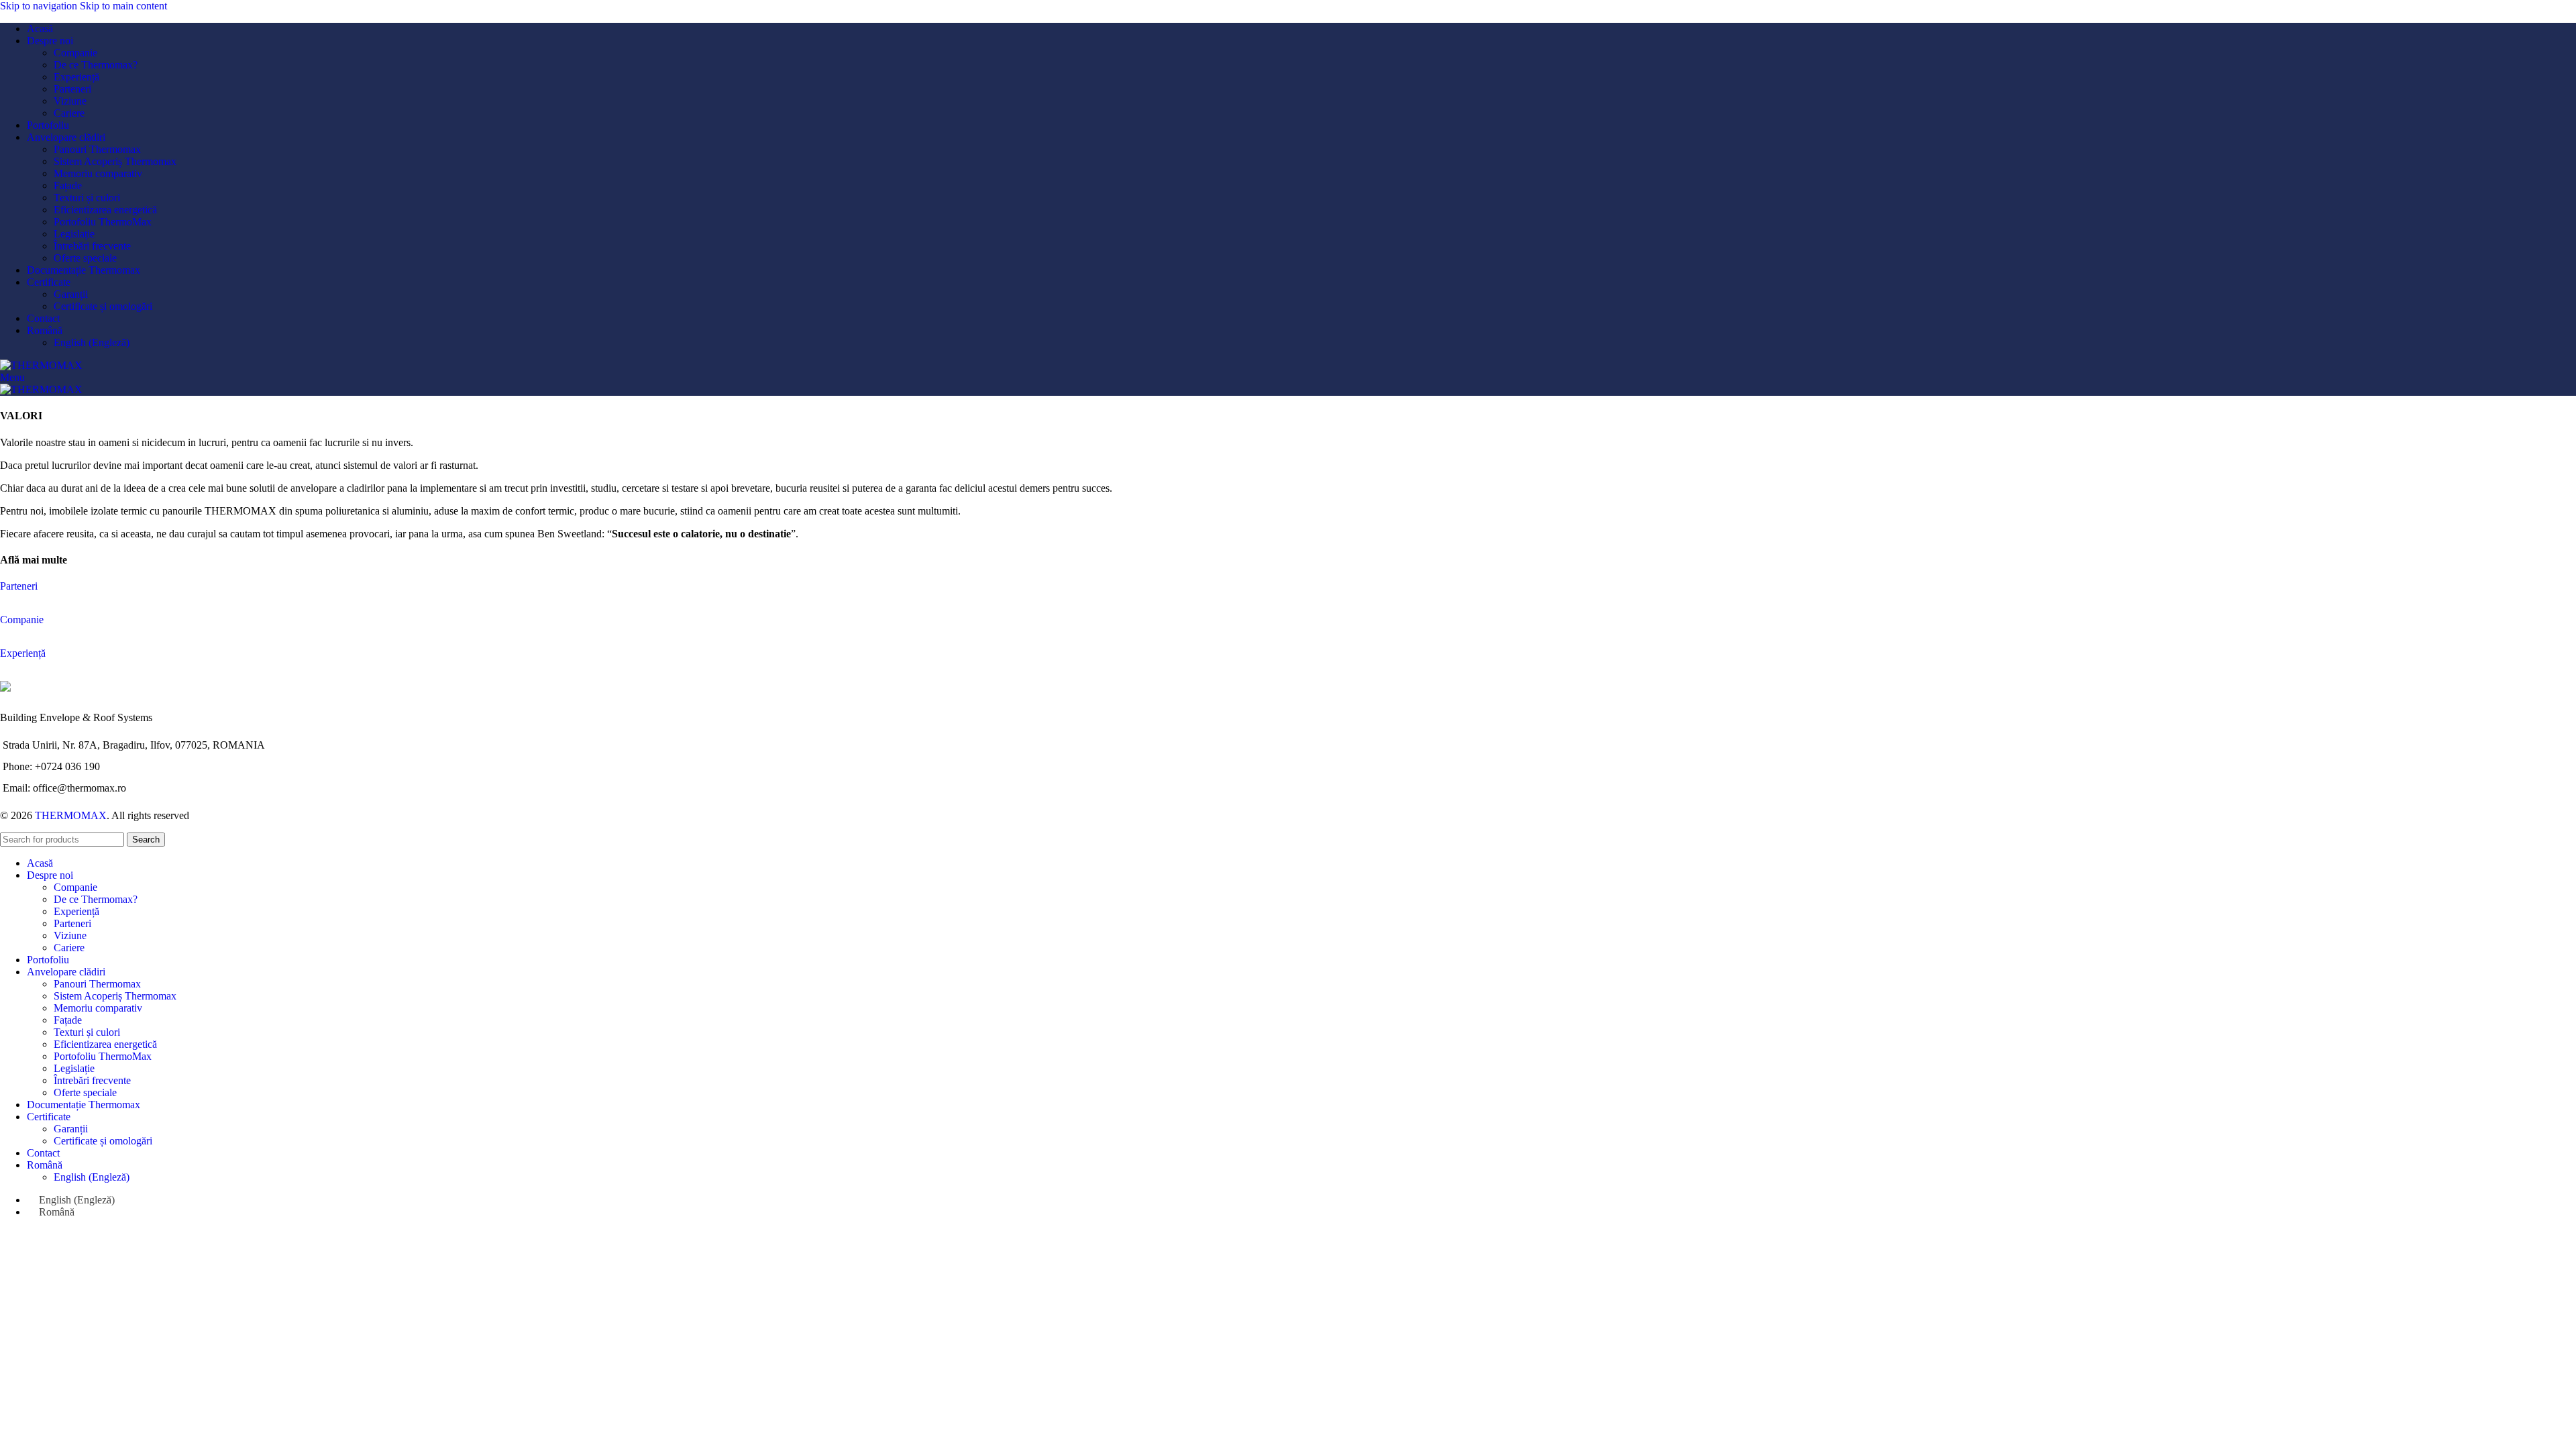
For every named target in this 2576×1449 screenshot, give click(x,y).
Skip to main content (123, 6)
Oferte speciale (85, 258)
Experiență (76, 77)
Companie (75, 53)
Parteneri (72, 89)
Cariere (69, 113)
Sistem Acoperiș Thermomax (115, 161)
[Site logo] (41, 365)
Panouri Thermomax (97, 149)
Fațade (68, 185)
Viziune (70, 101)
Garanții (71, 294)
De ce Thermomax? (96, 65)
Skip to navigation (40, 6)
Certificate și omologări (103, 306)
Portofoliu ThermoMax (103, 222)
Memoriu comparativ (98, 173)
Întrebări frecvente (92, 246)
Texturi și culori (87, 198)
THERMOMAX (71, 815)
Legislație (74, 234)
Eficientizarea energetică (105, 210)
